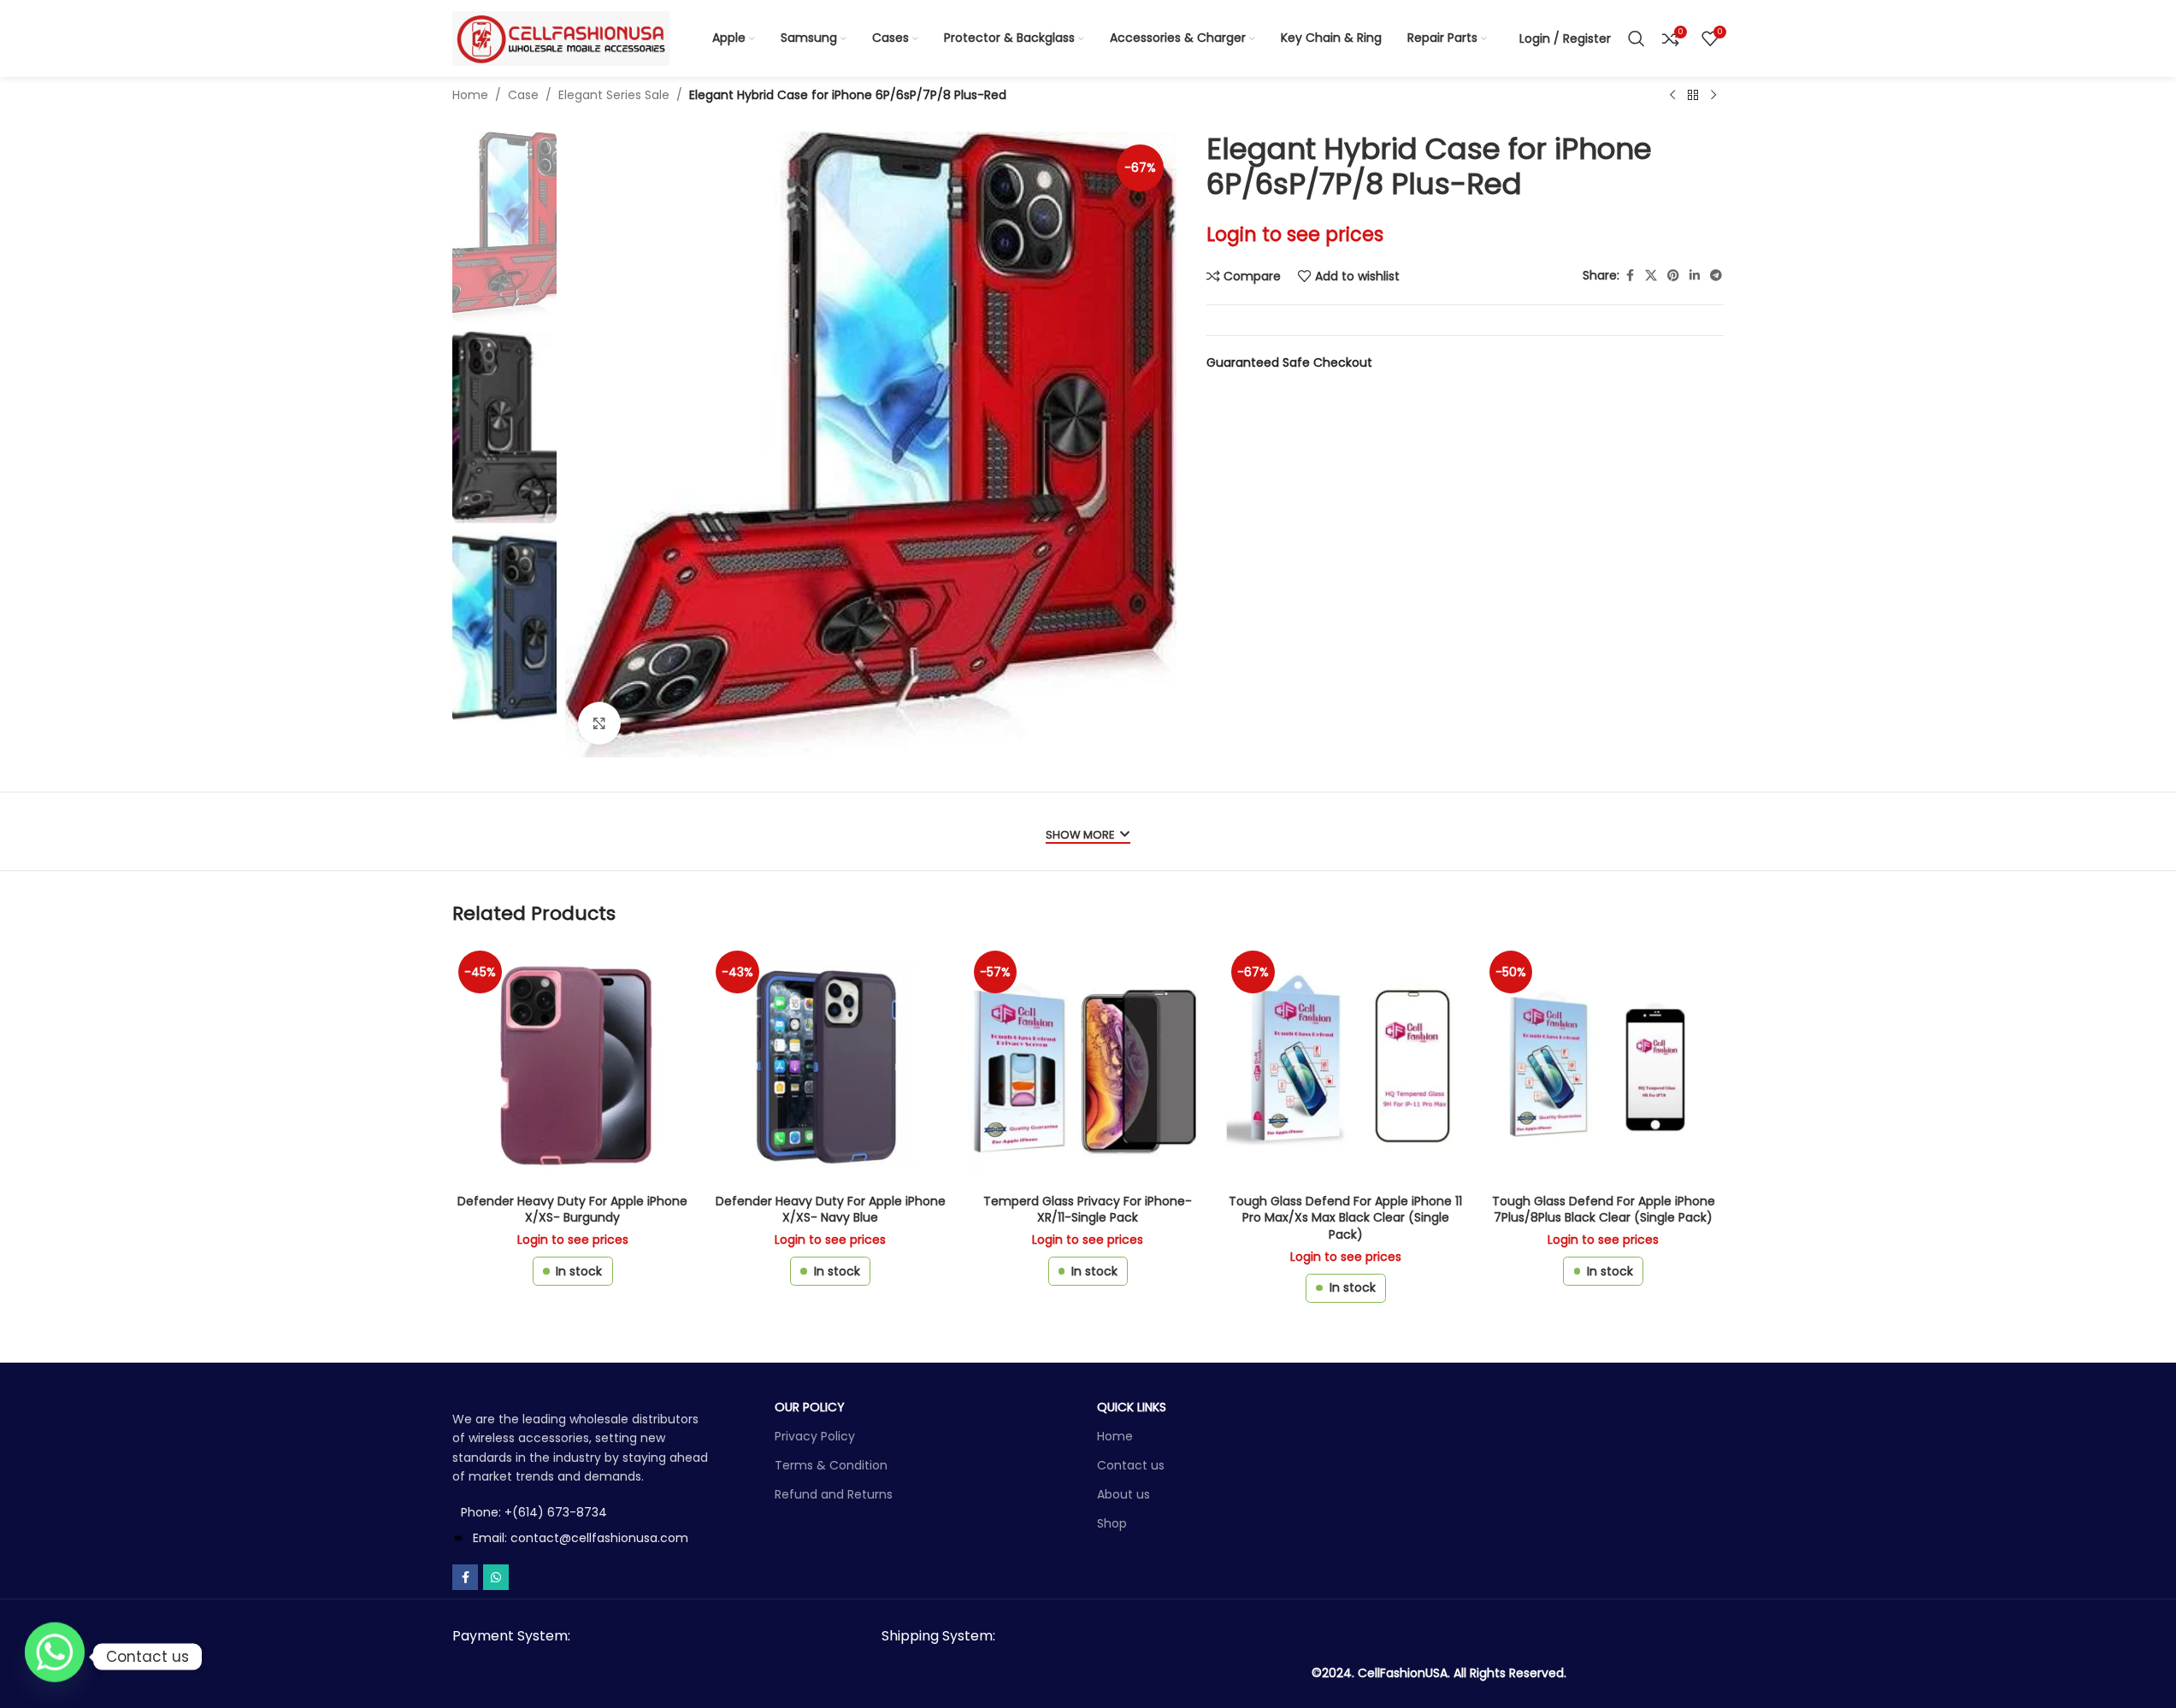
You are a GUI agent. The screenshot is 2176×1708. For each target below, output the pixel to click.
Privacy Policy (815, 1436)
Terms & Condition (831, 1465)
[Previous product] (1672, 96)
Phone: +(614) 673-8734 (534, 1512)
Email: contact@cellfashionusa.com (581, 1538)
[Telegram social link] (1716, 276)
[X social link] (1651, 276)
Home (470, 95)
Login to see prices (1295, 234)
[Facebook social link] (1630, 276)
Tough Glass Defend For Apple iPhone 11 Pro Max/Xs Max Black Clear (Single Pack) (1345, 1218)
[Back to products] (1693, 96)
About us (1123, 1494)
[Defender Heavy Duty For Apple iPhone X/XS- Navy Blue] (830, 1065)
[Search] (1636, 38)
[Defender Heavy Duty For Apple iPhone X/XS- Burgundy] (572, 1065)
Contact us (1131, 1465)
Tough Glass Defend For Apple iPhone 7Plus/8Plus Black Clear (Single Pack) (1604, 1210)
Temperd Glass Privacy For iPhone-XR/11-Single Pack (1088, 1210)
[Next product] (1713, 96)
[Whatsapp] (55, 1657)
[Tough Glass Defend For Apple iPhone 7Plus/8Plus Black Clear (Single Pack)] (1604, 1065)
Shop (1112, 1523)
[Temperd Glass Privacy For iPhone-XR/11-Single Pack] (1088, 1065)
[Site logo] (561, 38)
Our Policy (810, 1407)
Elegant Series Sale (614, 95)
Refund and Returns (834, 1494)
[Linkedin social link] (1695, 276)
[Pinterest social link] (1673, 276)
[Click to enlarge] (599, 723)
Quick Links (1132, 1407)
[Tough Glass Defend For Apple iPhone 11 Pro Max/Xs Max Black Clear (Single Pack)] (1345, 1065)
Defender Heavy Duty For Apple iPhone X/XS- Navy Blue (831, 1210)
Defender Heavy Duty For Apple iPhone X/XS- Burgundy (572, 1210)
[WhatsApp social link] (496, 1577)
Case (523, 95)
